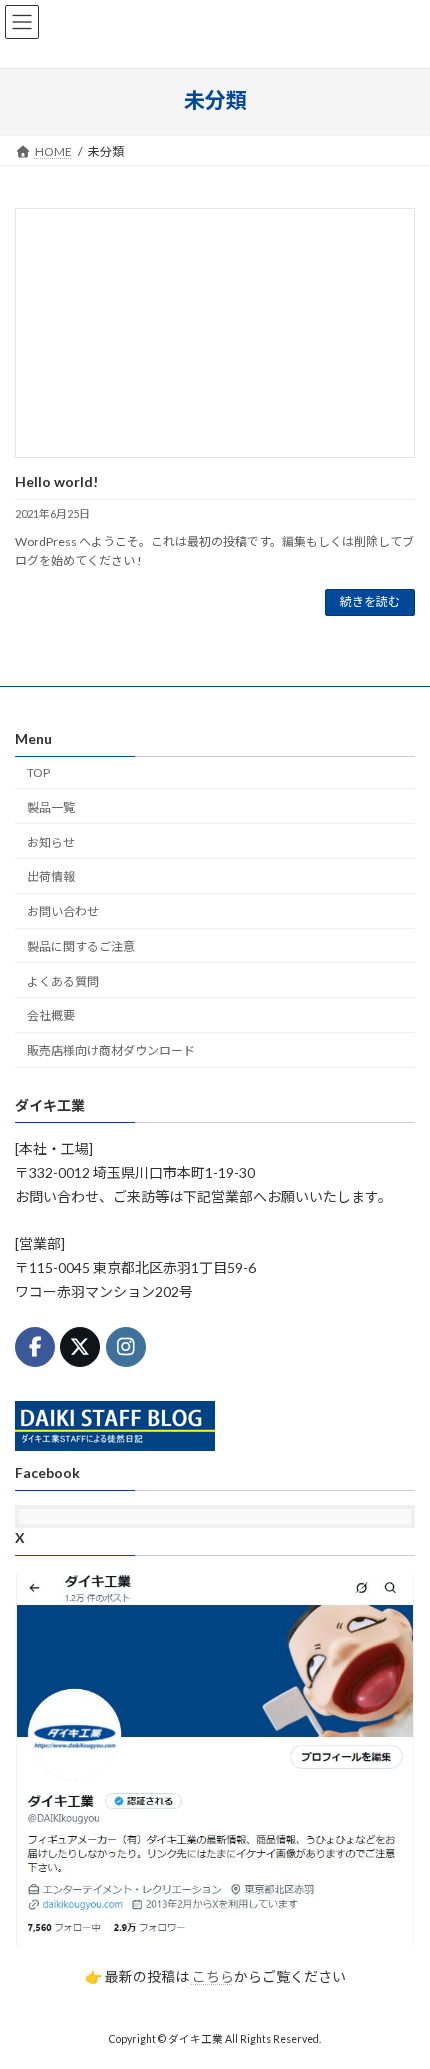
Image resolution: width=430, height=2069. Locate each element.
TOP (38, 772)
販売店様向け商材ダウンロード (111, 1050)
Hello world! (56, 481)
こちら (213, 1975)
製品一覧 (51, 806)
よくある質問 (63, 980)
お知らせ (51, 841)
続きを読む (370, 601)
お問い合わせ (63, 911)
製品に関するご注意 (81, 946)
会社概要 (51, 1015)
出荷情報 (51, 876)
